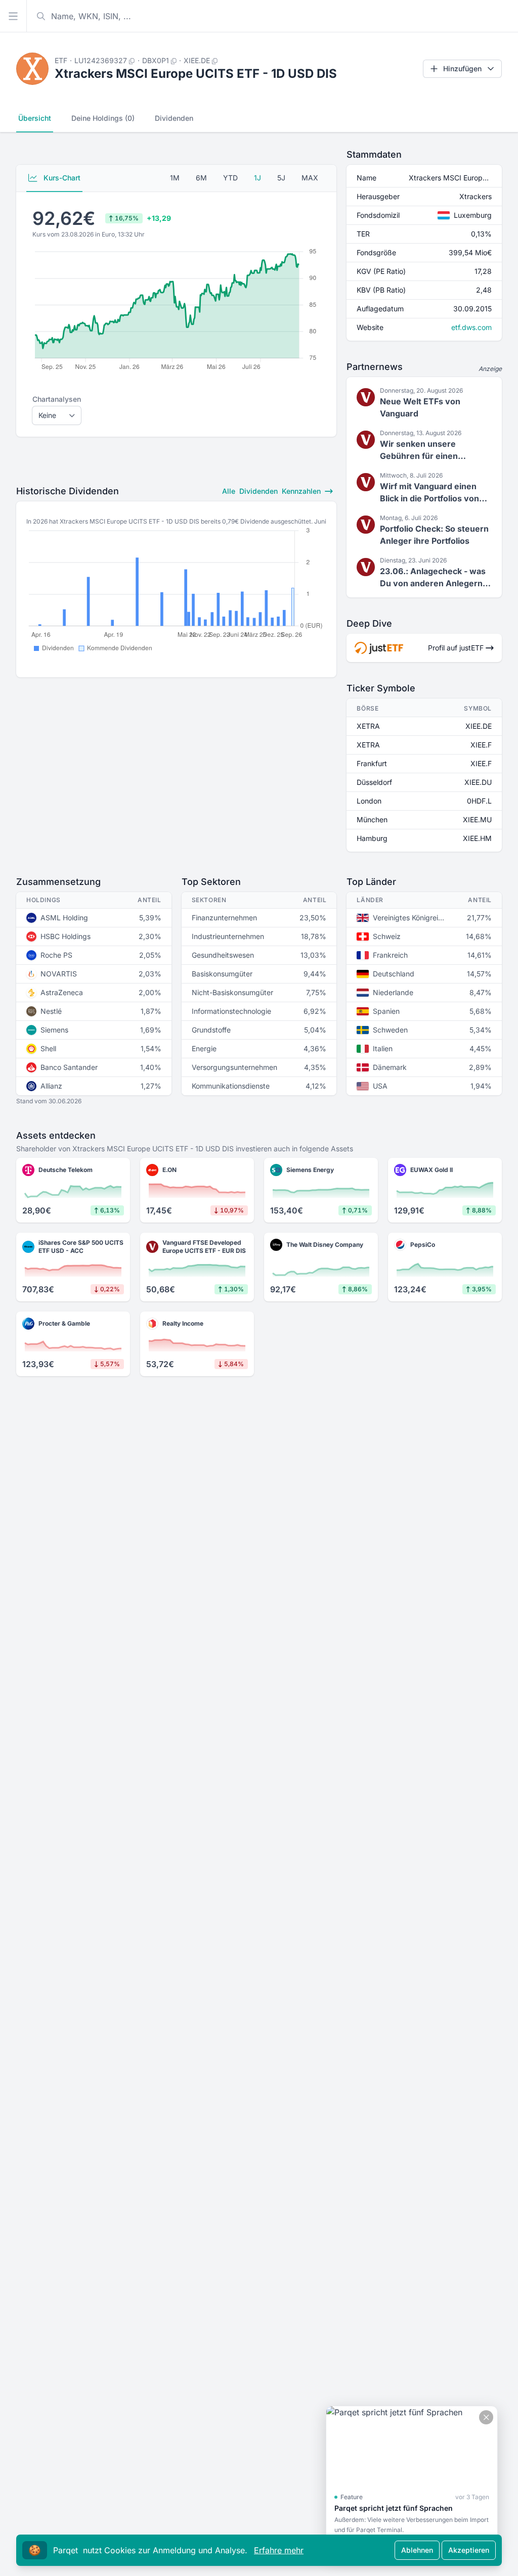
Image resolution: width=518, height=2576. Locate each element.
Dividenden (174, 118)
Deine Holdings (103, 118)
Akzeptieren (469, 2550)
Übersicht (35, 118)
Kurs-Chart (61, 178)
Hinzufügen (462, 68)
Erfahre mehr (279, 2550)
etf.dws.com (471, 327)
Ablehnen (417, 2550)
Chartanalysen (57, 399)
